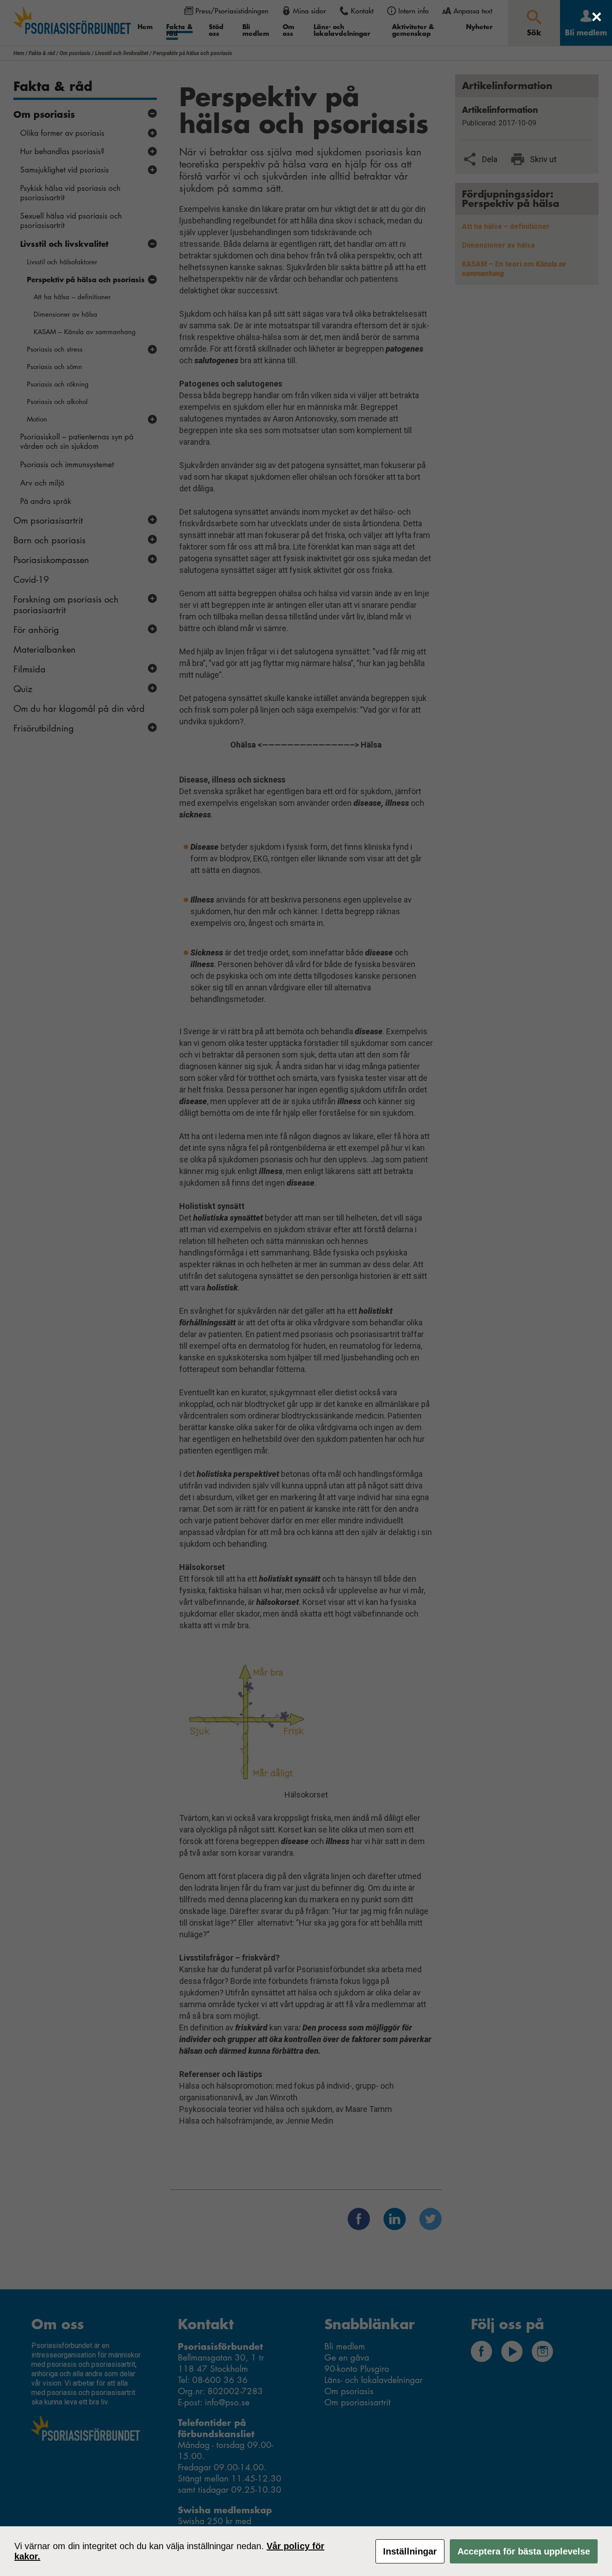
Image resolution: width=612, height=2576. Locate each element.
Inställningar (410, 2551)
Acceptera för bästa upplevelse (524, 2551)
